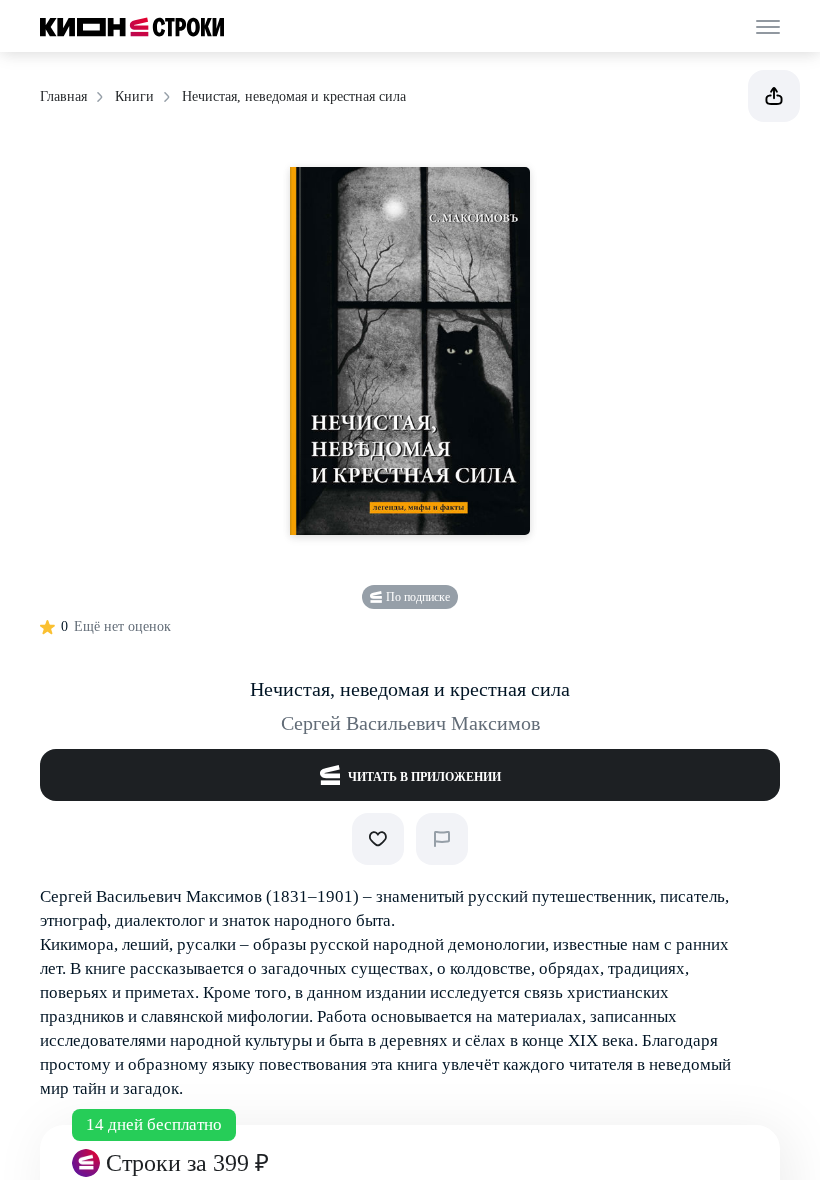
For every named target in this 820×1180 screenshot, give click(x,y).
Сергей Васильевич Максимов (410, 723)
